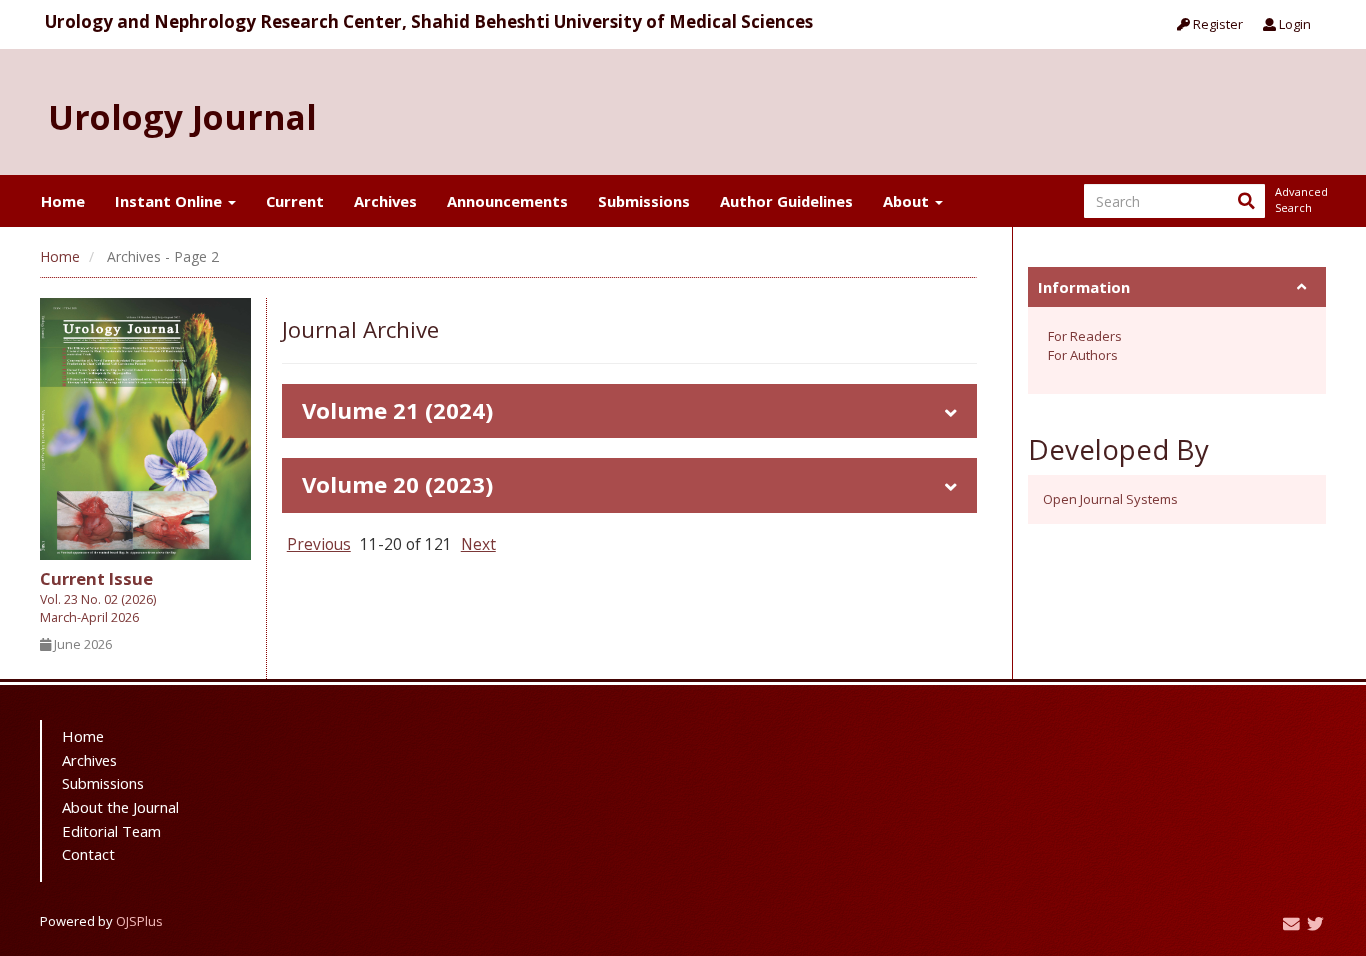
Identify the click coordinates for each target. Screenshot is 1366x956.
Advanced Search (1300, 199)
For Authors (1083, 355)
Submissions (644, 201)
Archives (385, 201)
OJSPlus (139, 921)
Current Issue (98, 596)
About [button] (908, 201)
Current (295, 201)
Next (478, 544)
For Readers (1085, 336)
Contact (88, 854)
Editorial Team (111, 831)
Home (63, 201)
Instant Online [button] (170, 201)
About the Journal (120, 807)
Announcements (507, 201)
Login (1293, 24)
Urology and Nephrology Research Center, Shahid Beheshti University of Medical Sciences (429, 21)
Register (1216, 24)
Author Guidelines (786, 201)
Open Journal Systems (1110, 499)
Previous (319, 544)
